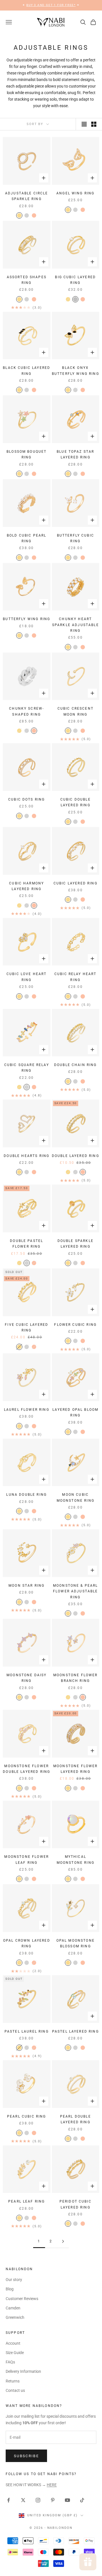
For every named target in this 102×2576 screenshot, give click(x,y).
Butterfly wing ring (26, 619)
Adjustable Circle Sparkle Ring (27, 196)
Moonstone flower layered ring (76, 1769)
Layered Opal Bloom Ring (75, 1412)
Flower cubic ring (75, 1325)
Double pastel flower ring (26, 1244)
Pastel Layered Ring (76, 2031)
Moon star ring (26, 1586)
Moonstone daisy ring (26, 1678)
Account (13, 2343)
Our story (14, 2280)
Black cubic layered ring (26, 371)
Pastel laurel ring (27, 2031)
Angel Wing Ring (75, 193)
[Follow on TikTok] (82, 2500)
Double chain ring (76, 1065)
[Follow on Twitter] (23, 2500)
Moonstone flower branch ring (76, 1678)
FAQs (10, 2362)
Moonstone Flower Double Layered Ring (26, 1769)
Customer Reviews (22, 2299)
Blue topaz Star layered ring (75, 454)
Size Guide (15, 2353)
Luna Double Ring (26, 1495)
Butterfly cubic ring (76, 538)
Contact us (15, 2390)
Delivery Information (23, 2371)
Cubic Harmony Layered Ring (26, 886)
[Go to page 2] (63, 2241)
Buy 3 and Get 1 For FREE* (51, 5)
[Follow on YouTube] (67, 2500)
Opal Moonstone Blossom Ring (76, 1943)
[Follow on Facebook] (8, 2500)
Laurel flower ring (27, 1410)
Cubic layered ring (76, 883)
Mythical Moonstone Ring (76, 1860)
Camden (13, 2308)
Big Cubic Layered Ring (75, 280)
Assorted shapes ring (27, 280)
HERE (52, 2485)
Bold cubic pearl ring (27, 538)
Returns (13, 2381)
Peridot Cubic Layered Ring (76, 2204)
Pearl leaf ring (26, 2201)
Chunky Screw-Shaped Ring (26, 711)
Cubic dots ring (26, 799)
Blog (10, 2289)
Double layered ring (76, 1156)
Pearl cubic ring (27, 2116)
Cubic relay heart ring (76, 977)
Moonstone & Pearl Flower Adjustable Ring (76, 1591)
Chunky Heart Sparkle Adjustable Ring (76, 625)
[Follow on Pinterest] (53, 2500)
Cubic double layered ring (76, 802)
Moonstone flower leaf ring (26, 1860)
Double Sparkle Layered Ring (76, 1244)
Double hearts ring (26, 1156)
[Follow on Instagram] (38, 2500)
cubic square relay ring (27, 1068)
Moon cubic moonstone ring (76, 1497)
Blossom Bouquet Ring (26, 454)
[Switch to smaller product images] (94, 124)
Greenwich (15, 2317)
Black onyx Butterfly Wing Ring (76, 371)
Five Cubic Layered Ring (26, 1328)
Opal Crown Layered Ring (27, 1943)
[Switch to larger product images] (84, 124)
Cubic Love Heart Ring (27, 977)
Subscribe (26, 2456)
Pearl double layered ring (76, 2119)
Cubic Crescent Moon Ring (76, 711)
